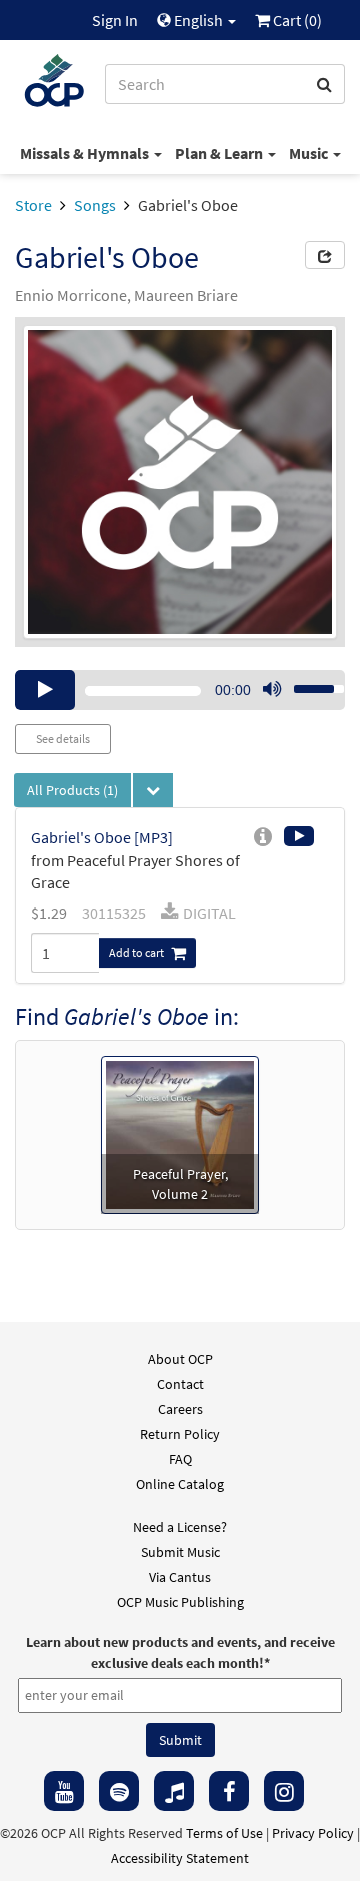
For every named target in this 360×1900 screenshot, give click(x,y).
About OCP (180, 1359)
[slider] (308, 683)
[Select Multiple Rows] (153, 790)
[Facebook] (229, 1791)
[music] (174, 1791)
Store (33, 205)
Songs (95, 205)
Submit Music (180, 1552)
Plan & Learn (220, 153)
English (198, 20)
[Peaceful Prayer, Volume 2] (180, 1133)
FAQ (180, 1459)
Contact (180, 1384)
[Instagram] (284, 1791)
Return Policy (180, 1434)
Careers (180, 1409)
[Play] (45, 690)
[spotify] (119, 1791)
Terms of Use (224, 1833)
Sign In (115, 20)
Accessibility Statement (180, 1858)
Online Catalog (180, 1484)
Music (310, 153)
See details (63, 738)
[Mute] (272, 690)
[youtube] (64, 1791)
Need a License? (180, 1527)
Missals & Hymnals (86, 153)
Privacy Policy (313, 1833)
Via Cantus (180, 1577)
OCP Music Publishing (180, 1602)
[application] (180, 690)
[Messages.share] (325, 255)
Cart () (296, 20)
